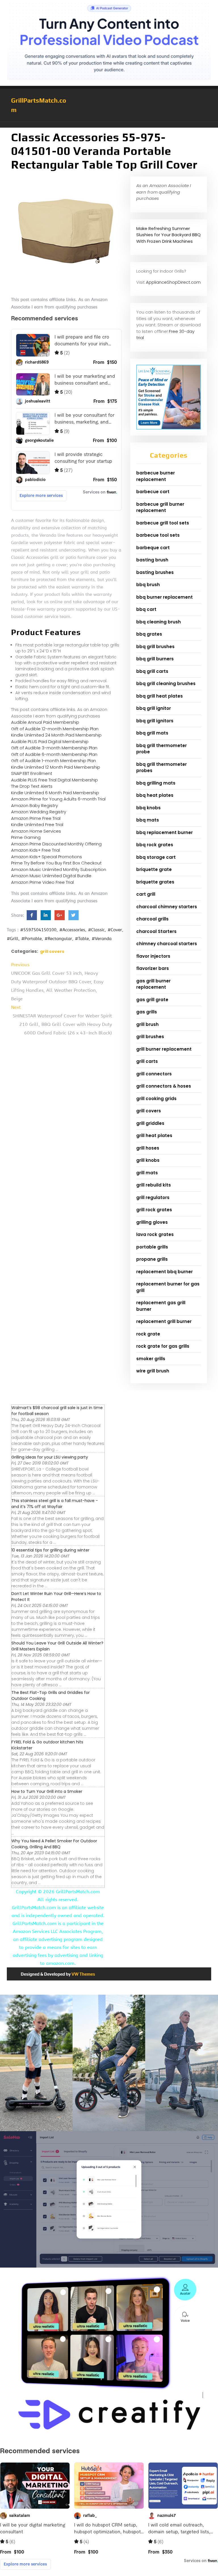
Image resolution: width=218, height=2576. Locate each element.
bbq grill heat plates (160, 696)
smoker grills (151, 1359)
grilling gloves (152, 1222)
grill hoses (148, 1148)
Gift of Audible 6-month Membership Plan (54, 754)
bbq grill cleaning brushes (166, 684)
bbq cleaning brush (159, 622)
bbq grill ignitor (154, 708)
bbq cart (146, 609)
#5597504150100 (38, 930)
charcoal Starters (156, 931)
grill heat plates (154, 1135)
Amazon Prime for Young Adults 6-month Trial (58, 799)
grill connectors (154, 1074)
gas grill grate (152, 1000)
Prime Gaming (26, 837)
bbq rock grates (155, 845)
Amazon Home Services (36, 831)
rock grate (148, 1334)
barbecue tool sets (158, 535)
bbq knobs (148, 808)
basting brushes (155, 572)
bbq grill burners (155, 659)
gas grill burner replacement (153, 984)
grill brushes (150, 1037)
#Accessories (72, 930)
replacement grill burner (164, 1321)
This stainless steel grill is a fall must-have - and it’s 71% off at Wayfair (55, 1504)
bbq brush (148, 585)
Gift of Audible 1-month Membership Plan (54, 761)
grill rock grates (154, 1210)
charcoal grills (152, 919)
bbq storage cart (156, 857)
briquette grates (155, 882)
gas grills (147, 1012)
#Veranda (102, 939)
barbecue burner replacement (156, 476)
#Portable (32, 939)
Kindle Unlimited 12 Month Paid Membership (56, 767)
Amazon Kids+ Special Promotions (47, 857)
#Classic (96, 930)
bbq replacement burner (164, 832)
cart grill (146, 894)
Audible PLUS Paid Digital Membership (50, 742)
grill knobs (148, 1160)
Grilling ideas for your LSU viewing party (50, 1457)
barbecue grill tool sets (163, 523)
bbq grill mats (152, 733)
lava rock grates (155, 1234)
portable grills (152, 1247)
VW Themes (83, 1974)
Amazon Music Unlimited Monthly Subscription (59, 869)
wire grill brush (153, 1371)
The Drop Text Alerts (32, 786)
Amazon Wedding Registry (39, 812)
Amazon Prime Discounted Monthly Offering (56, 844)
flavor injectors (153, 956)
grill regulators (153, 1197)
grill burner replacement (164, 1049)
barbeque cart (153, 548)
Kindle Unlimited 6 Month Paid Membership (55, 793)
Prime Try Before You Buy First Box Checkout (56, 863)
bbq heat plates (155, 795)
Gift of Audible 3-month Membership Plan (54, 748)
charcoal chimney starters (167, 907)
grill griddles (150, 1123)
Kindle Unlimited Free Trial (37, 825)
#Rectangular (58, 939)
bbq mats (148, 820)
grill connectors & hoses (164, 1086)
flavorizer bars (153, 968)
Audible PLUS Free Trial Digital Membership (54, 780)
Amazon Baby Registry (34, 805)
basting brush (152, 560)
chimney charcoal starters (167, 944)
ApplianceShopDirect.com (173, 282)
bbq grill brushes (155, 647)
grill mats (147, 1173)
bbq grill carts (152, 671)
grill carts (147, 1061)
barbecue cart (153, 492)
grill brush (147, 1024)
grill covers (52, 951)
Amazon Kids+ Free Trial (35, 850)
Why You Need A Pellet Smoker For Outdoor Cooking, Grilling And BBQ (54, 1844)
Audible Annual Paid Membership (45, 722)
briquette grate (154, 869)
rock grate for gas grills (163, 1346)
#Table (82, 939)
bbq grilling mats (156, 783)
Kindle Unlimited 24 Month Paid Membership (56, 735)
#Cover (115, 930)
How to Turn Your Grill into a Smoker (47, 1791)
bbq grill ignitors (155, 721)
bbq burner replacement (164, 597)
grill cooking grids (156, 1099)
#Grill (13, 939)
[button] (109, 125)
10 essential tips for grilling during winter (50, 1550)
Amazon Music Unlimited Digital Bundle (51, 876)
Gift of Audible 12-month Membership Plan (55, 729)
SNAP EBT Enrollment (32, 773)
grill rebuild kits (154, 1185)
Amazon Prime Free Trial (36, 818)
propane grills (152, 1259)
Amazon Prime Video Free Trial (42, 882)
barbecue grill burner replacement (160, 507)
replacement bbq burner (164, 1272)
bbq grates (149, 634)
